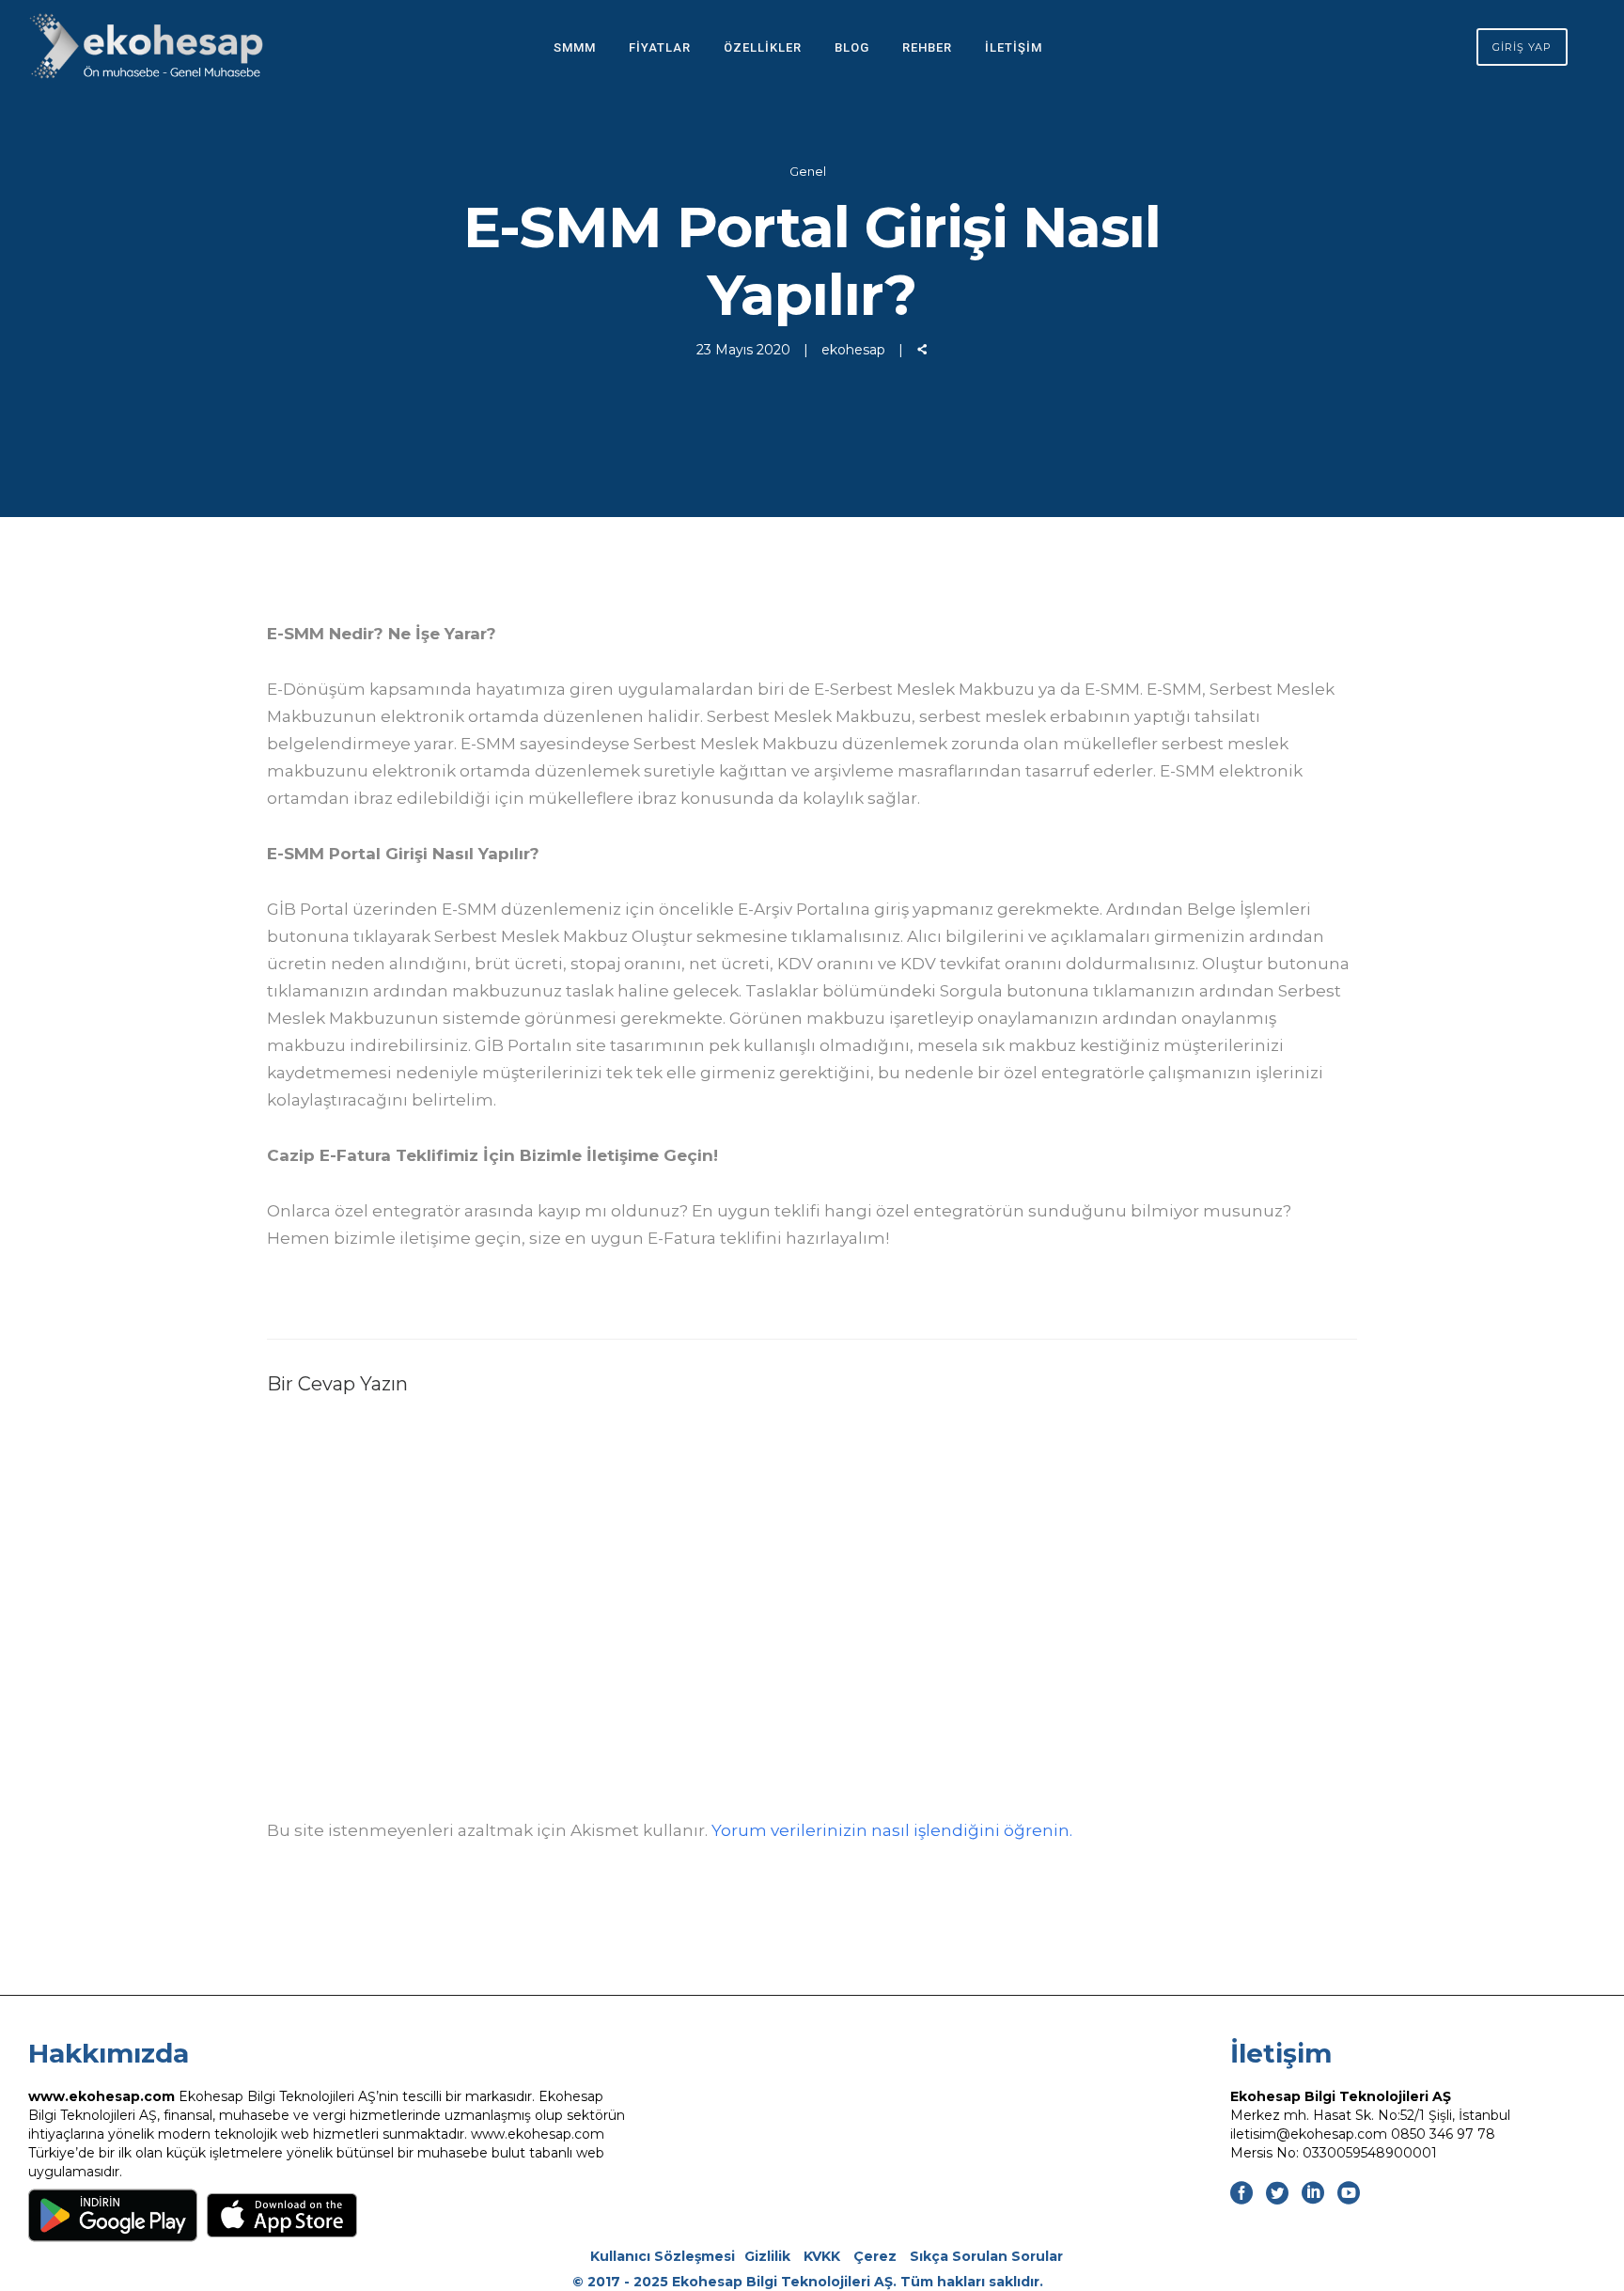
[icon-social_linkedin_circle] (1318, 2194)
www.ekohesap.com (101, 2096)
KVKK (822, 2256)
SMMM (575, 47)
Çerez (875, 2256)
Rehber (927, 47)
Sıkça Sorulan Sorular (986, 2256)
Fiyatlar (660, 47)
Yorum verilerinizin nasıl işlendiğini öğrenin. (892, 1830)
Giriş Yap (1522, 47)
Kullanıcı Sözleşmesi (663, 2256)
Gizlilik (767, 2256)
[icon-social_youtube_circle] (1349, 2194)
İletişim (1014, 47)
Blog (852, 47)
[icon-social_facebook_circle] (1246, 2194)
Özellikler (763, 47)
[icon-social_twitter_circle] (1282, 2194)
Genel (808, 171)
